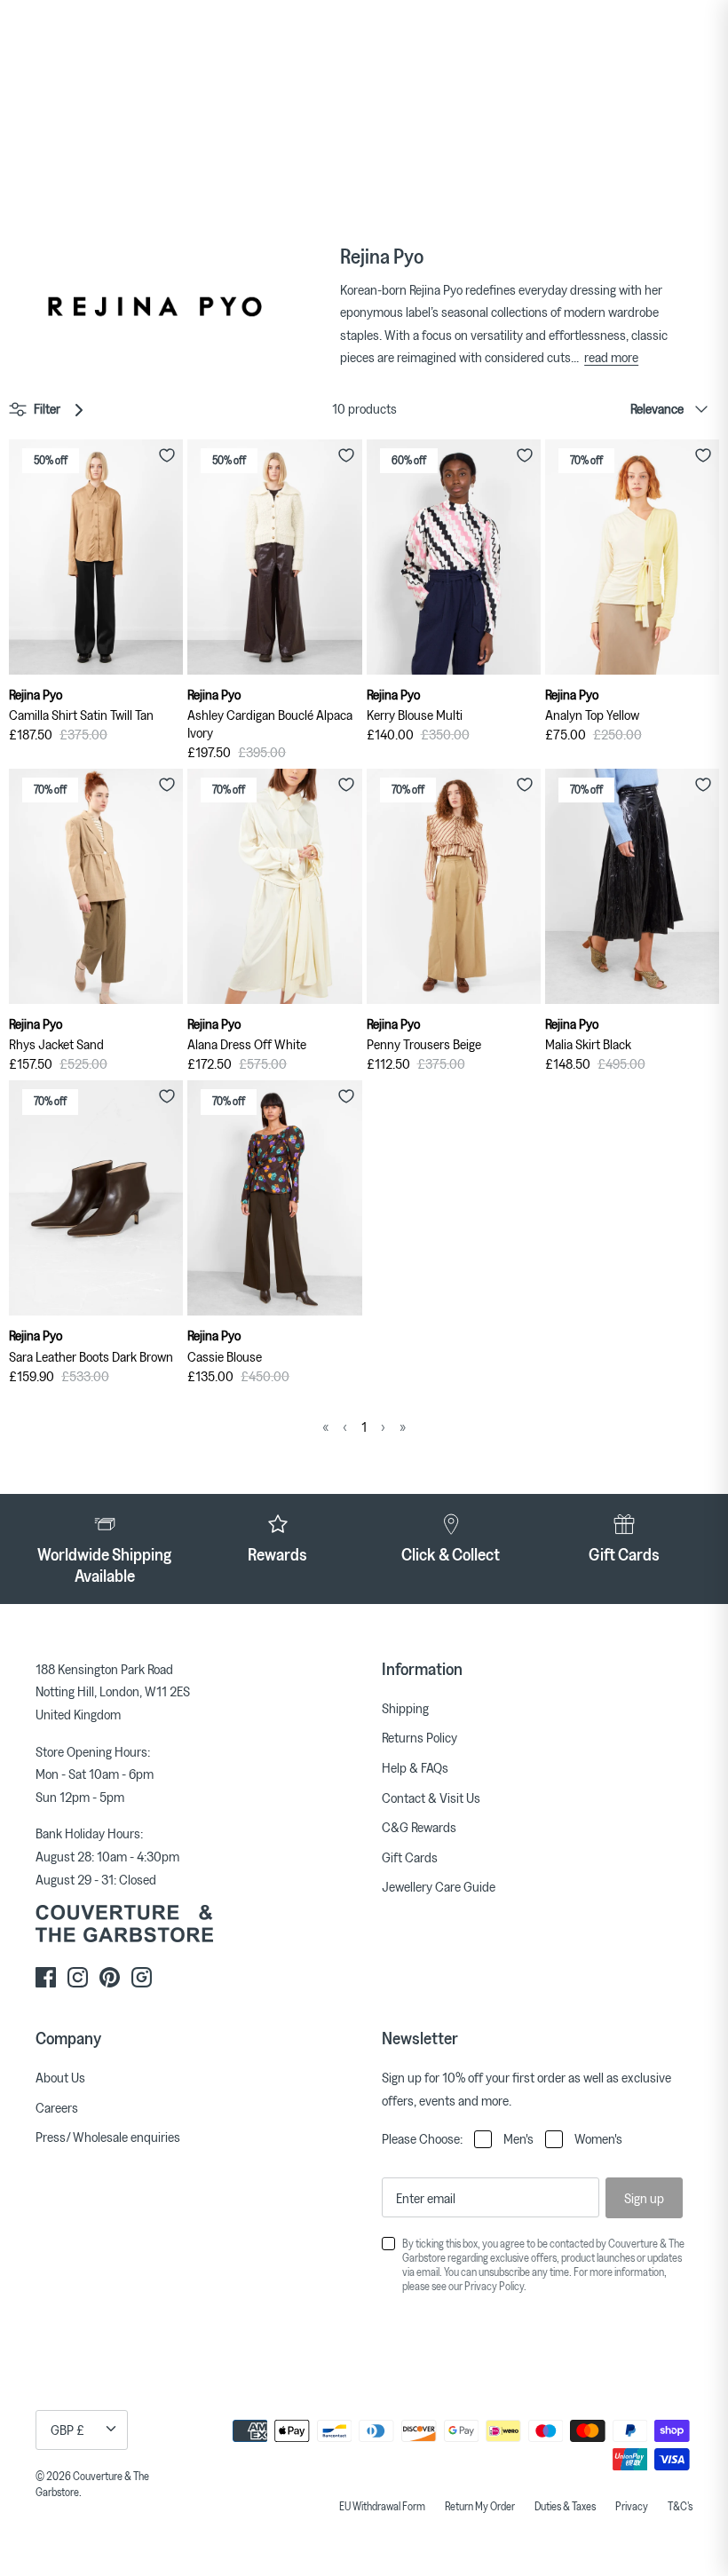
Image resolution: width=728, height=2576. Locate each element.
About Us (60, 2077)
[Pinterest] (110, 1977)
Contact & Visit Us (431, 1798)
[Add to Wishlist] (167, 455)
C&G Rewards (419, 1827)
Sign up (644, 2198)
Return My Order (480, 2506)
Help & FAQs (415, 1767)
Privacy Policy (494, 2286)
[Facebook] (46, 1977)
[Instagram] (78, 1977)
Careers (57, 2107)
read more (611, 357)
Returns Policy (419, 1737)
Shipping (405, 1708)
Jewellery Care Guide (439, 1886)
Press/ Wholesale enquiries (108, 2137)
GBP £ (67, 2430)
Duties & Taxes (565, 2506)
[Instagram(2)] (142, 1977)
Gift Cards (410, 1857)
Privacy (632, 2506)
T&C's (680, 2506)
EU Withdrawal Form (382, 2506)
